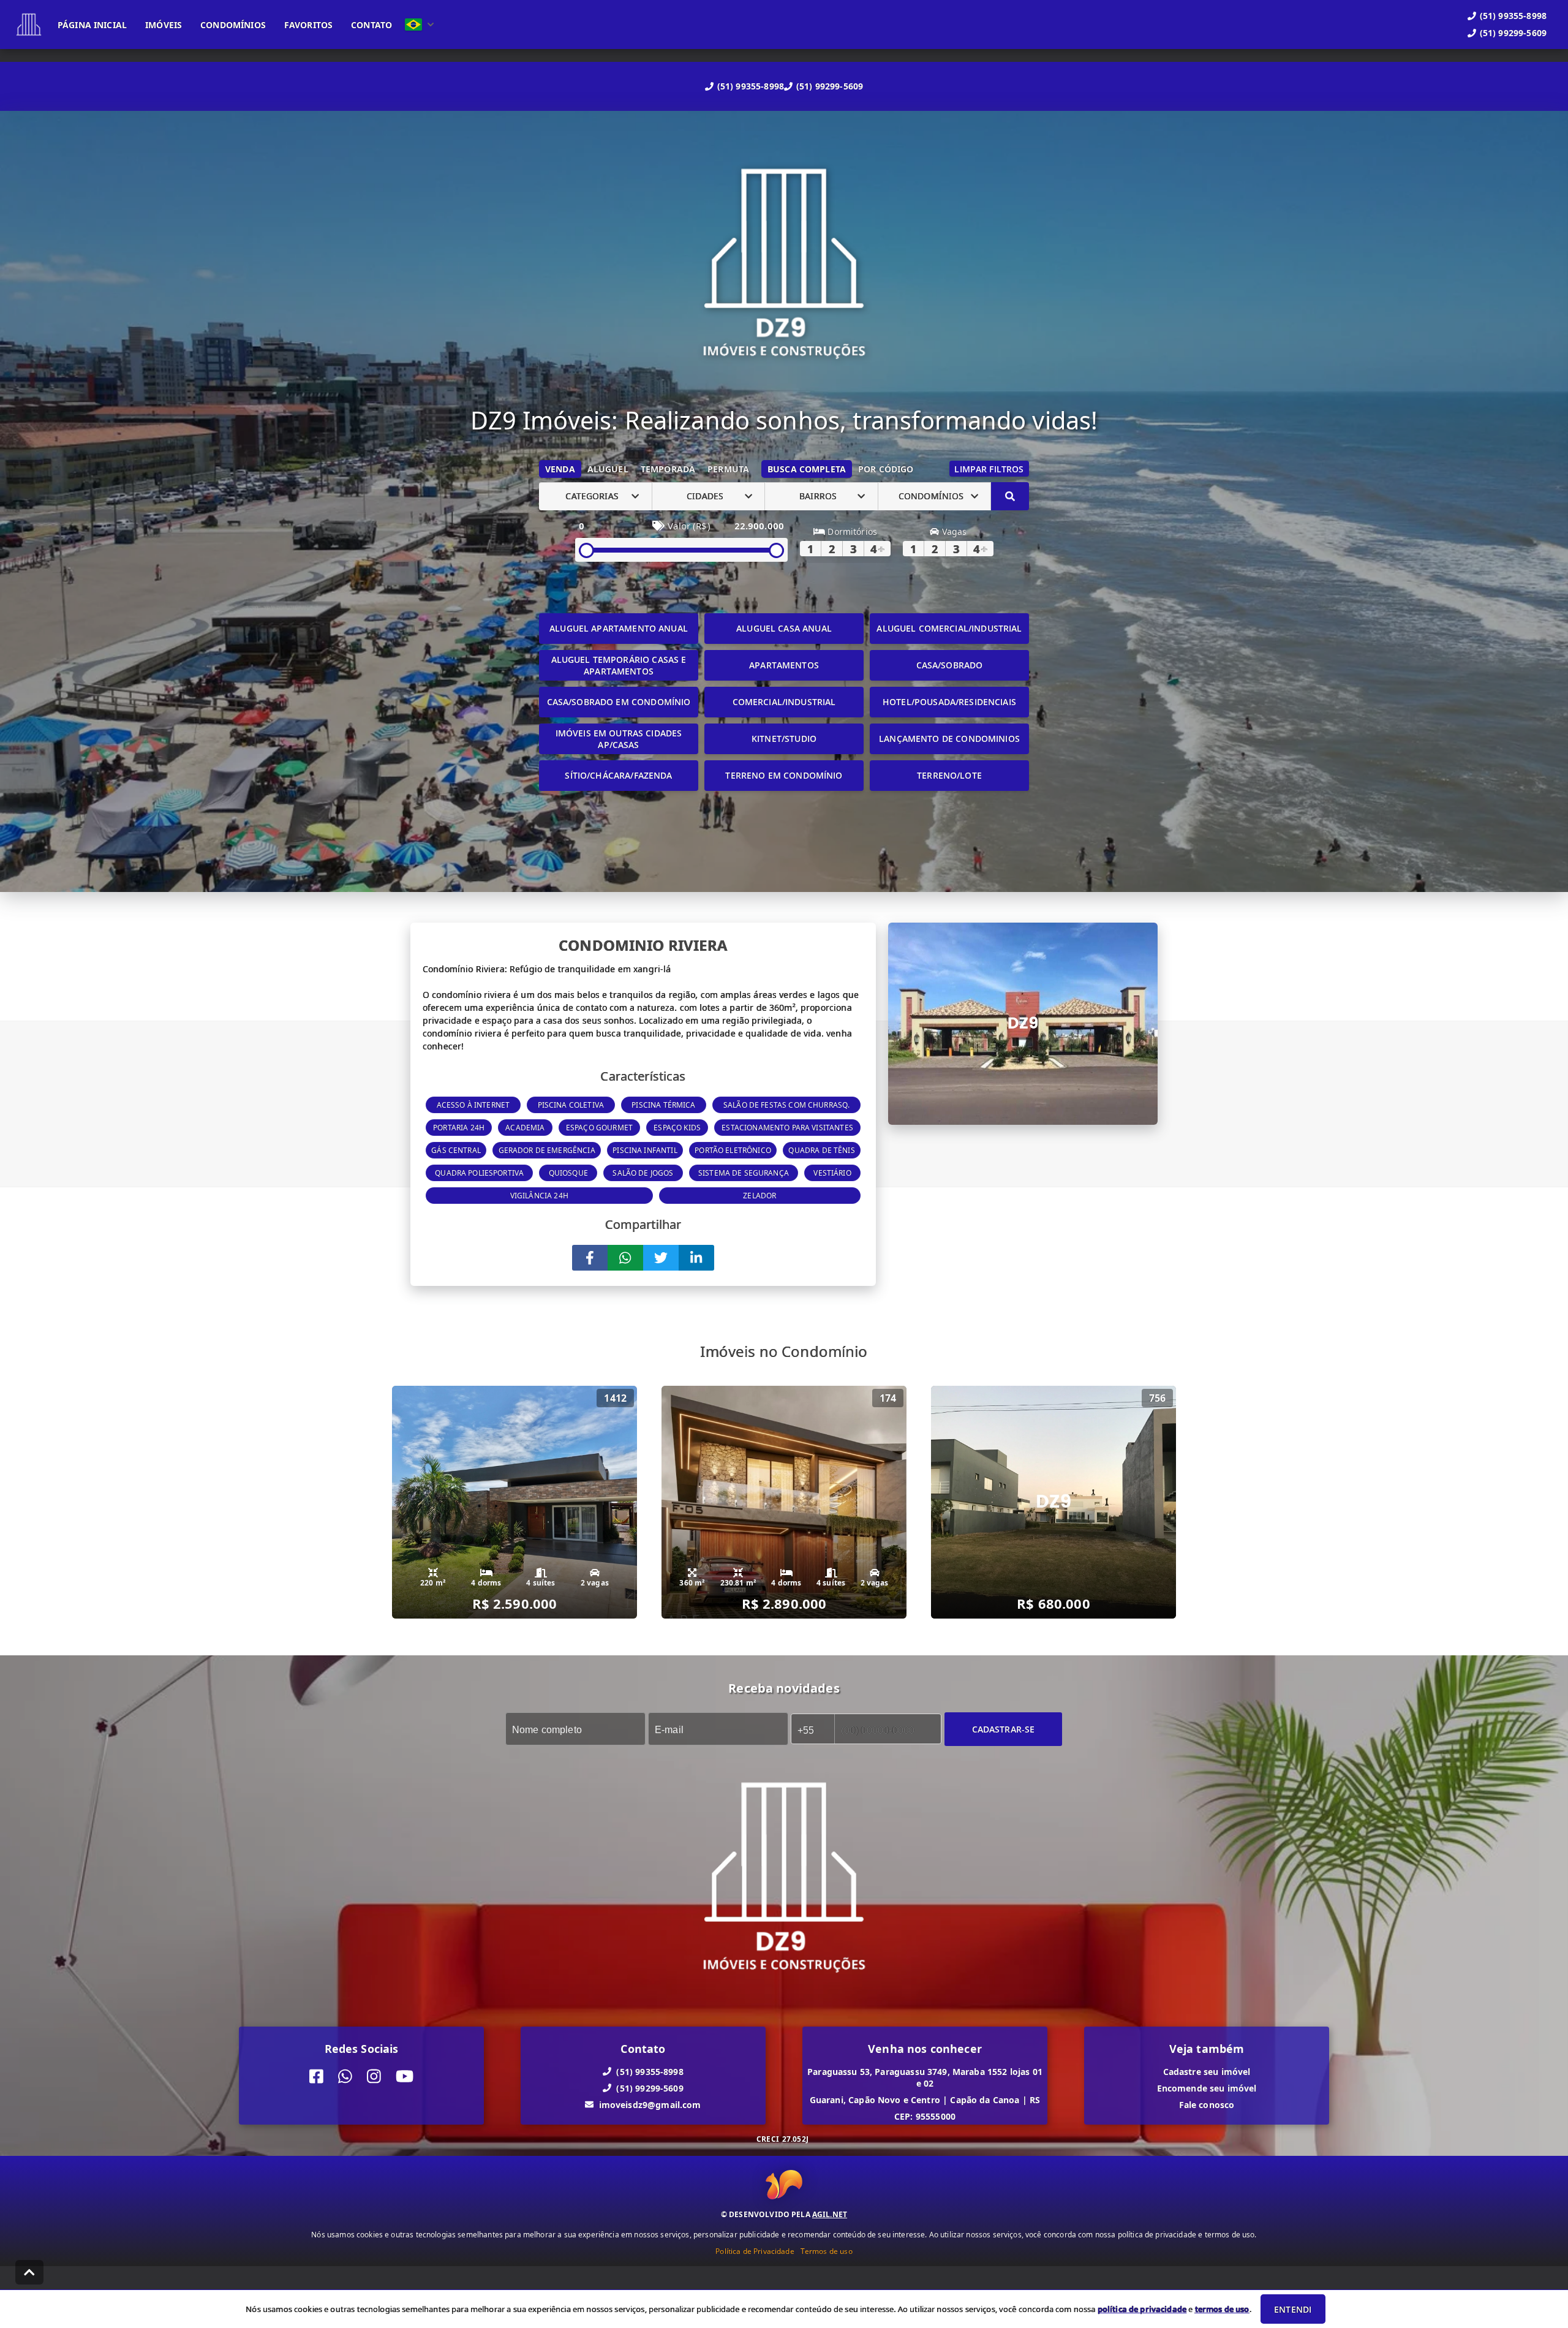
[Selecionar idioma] (420, 25)
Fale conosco (1207, 2104)
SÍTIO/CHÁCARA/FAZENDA (618, 775)
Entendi (1293, 2309)
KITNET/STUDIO (784, 739)
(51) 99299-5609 (830, 86)
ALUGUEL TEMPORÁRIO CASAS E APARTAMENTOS (619, 665)
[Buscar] (1010, 496)
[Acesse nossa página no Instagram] (374, 2076)
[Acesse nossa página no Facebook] (316, 2076)
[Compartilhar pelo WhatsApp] (625, 1258)
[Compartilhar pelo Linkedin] (696, 1258)
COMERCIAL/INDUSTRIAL (784, 702)
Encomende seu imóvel (1207, 2088)
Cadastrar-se (1004, 1729)
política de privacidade (1142, 2309)
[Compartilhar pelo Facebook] (590, 1258)
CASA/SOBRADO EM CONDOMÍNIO (619, 702)
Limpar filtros (989, 469)
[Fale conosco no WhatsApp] (345, 2076)
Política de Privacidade (755, 2251)
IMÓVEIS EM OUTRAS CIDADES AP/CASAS (619, 739)
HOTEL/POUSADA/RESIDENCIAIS (949, 702)
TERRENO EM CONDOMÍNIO (784, 775)
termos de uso (1222, 2309)
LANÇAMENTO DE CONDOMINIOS (949, 739)
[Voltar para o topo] (29, 2272)
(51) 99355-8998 (751, 86)
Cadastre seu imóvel (1207, 2071)
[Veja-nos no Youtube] (405, 2076)
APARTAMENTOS (784, 665)
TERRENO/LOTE (949, 775)
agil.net (830, 2214)
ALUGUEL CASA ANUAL (784, 628)
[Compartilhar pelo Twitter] (661, 1258)
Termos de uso (827, 2251)
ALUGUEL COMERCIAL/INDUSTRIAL (949, 628)
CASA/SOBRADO (950, 665)
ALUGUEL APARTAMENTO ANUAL (619, 628)
